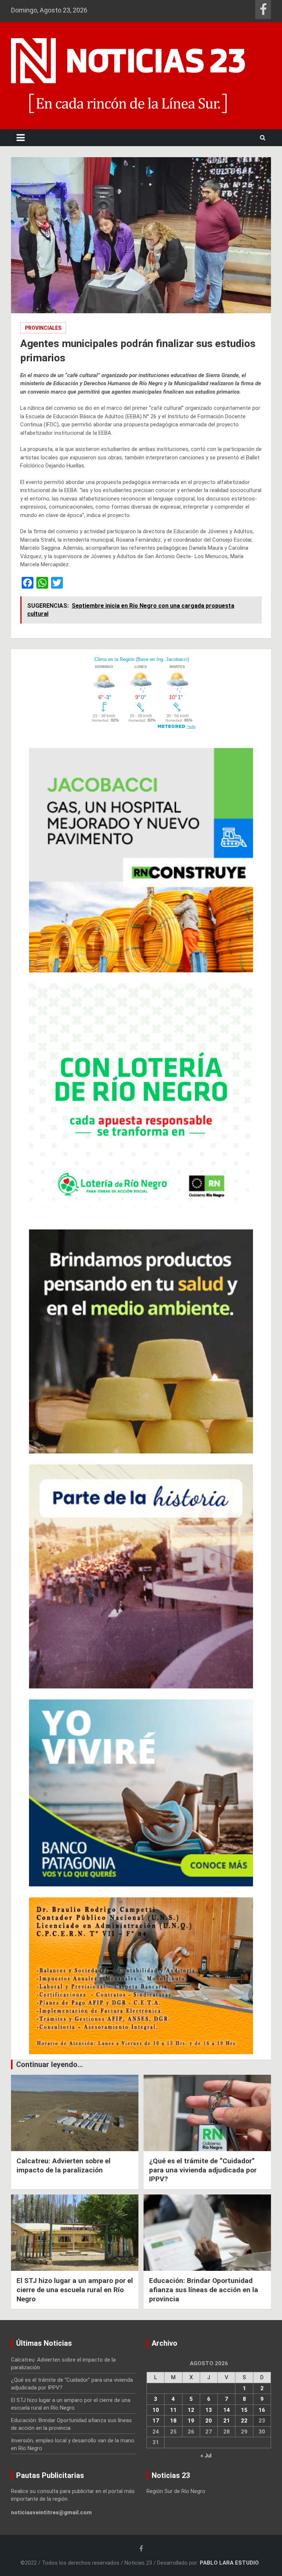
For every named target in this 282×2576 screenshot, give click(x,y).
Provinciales (43, 328)
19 (191, 2421)
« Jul (206, 2456)
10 (156, 2410)
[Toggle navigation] (21, 138)
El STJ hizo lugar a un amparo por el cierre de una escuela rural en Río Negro (75, 2290)
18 (173, 2421)
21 (227, 2421)
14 (227, 2410)
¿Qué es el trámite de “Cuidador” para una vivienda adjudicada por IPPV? (203, 2170)
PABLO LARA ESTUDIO (229, 2563)
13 (209, 2410)
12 (191, 2410)
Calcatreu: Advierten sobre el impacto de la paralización (64, 2165)
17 (156, 2421)
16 (262, 2410)
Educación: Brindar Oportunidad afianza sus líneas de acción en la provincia (204, 2290)
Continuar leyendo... (50, 2064)
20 (209, 2421)
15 (244, 2410)
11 (173, 2410)
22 (244, 2421)
